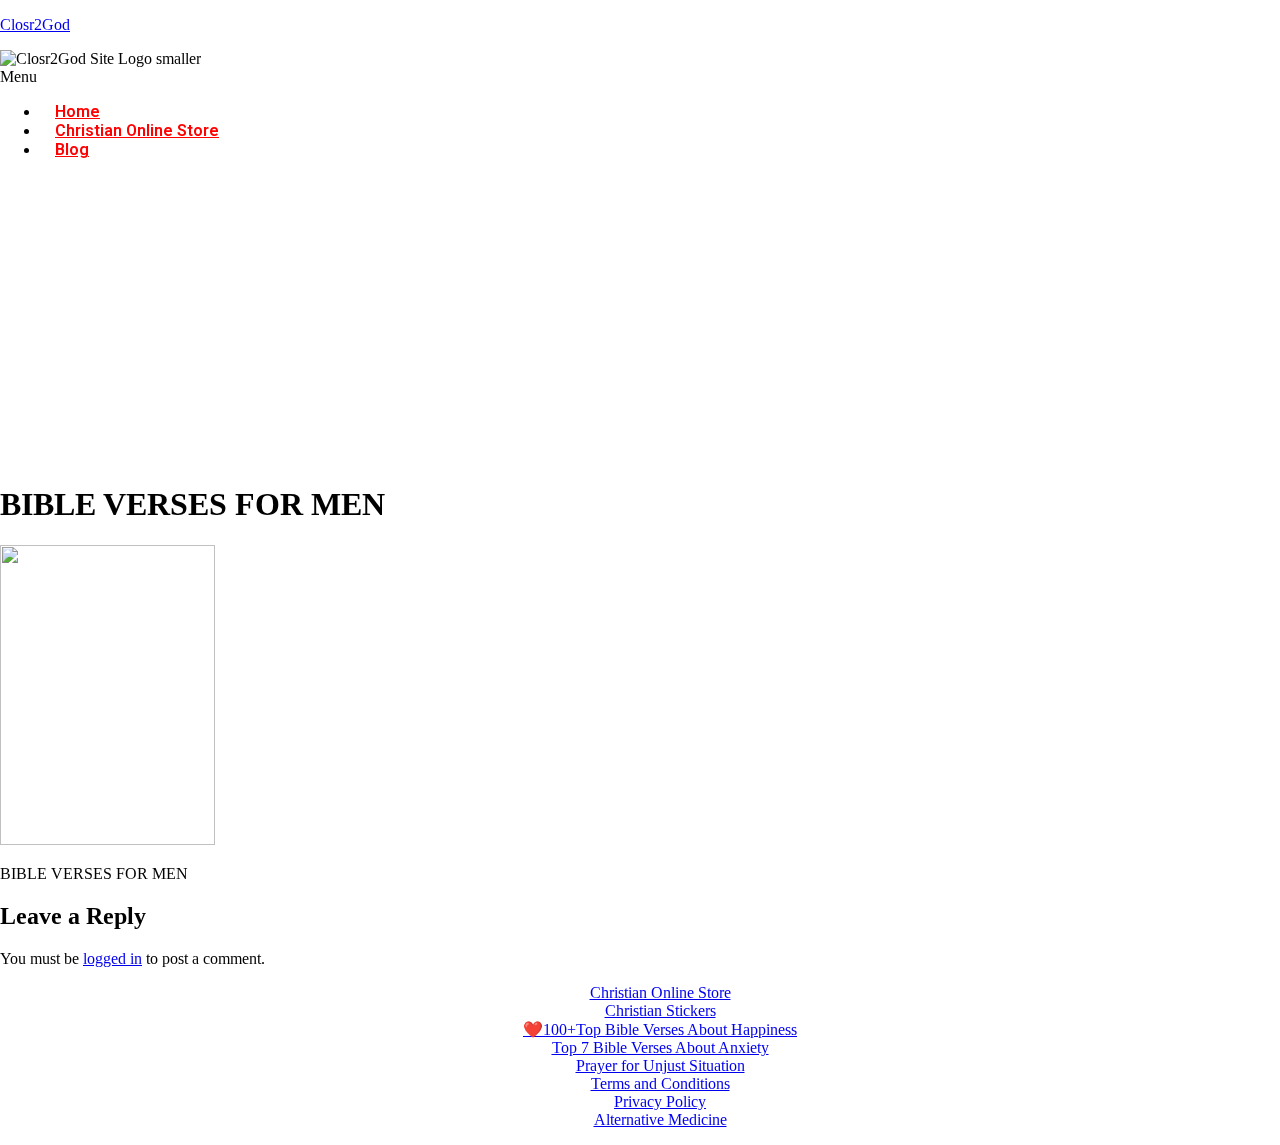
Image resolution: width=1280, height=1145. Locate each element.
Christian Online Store (137, 130)
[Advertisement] (640, 325)
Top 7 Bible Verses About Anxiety (660, 1047)
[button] (640, 77)
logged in (112, 958)
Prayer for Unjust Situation (660, 1065)
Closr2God (35, 24)
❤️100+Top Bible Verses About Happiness (660, 1029)
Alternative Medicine (660, 1119)
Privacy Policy (660, 1101)
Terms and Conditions (660, 1083)
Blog (72, 149)
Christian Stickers (660, 1010)
